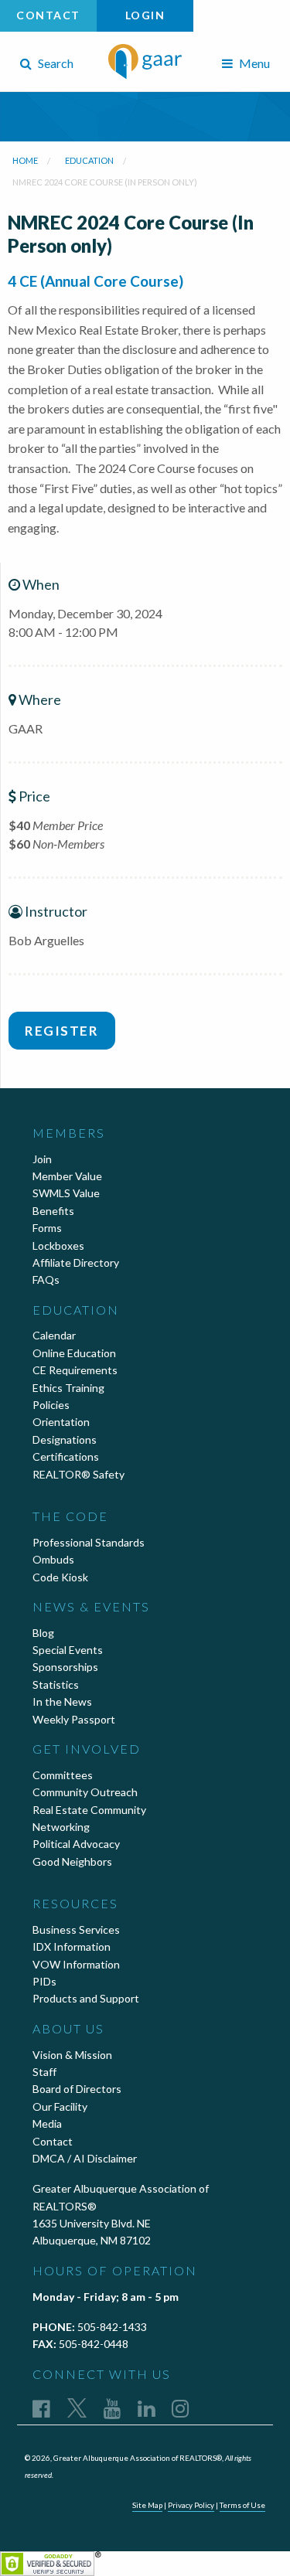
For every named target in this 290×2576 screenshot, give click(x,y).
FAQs (46, 1279)
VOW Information (76, 1964)
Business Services (76, 1929)
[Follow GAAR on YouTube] (113, 2408)
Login (145, 15)
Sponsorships (65, 1667)
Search (55, 63)
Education (89, 160)
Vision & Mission (72, 2055)
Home (25, 160)
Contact (48, 15)
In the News (62, 1701)
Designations (65, 1439)
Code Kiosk (60, 1577)
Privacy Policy (191, 2505)
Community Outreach (85, 1792)
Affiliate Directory (76, 1262)
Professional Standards (89, 1542)
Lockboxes (58, 1245)
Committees (63, 1775)
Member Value (67, 1176)
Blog (43, 1633)
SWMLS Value (66, 1193)
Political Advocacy (76, 1844)
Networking (61, 1827)
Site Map (147, 2505)
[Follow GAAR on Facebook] (41, 2408)
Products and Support (86, 1998)
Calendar (54, 1335)
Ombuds (53, 1559)
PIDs (44, 1981)
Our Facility (60, 2106)
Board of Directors (77, 2089)
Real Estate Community (89, 1810)
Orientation (61, 1422)
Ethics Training (68, 1388)
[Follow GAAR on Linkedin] (147, 2408)
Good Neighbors (72, 1861)
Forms (47, 1228)
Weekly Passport (74, 1719)
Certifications (66, 1456)
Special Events (68, 1650)
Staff (44, 2072)
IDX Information (72, 1946)
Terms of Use (242, 2505)
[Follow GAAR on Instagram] (181, 2408)
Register (61, 1031)
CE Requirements (75, 1370)
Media (47, 2123)
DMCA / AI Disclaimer (85, 2158)
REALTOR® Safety (78, 1474)
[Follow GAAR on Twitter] (77, 2408)
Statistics (56, 1684)
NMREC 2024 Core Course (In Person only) (105, 182)
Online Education (74, 1353)
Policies (51, 1405)
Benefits (53, 1211)
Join (42, 1159)
